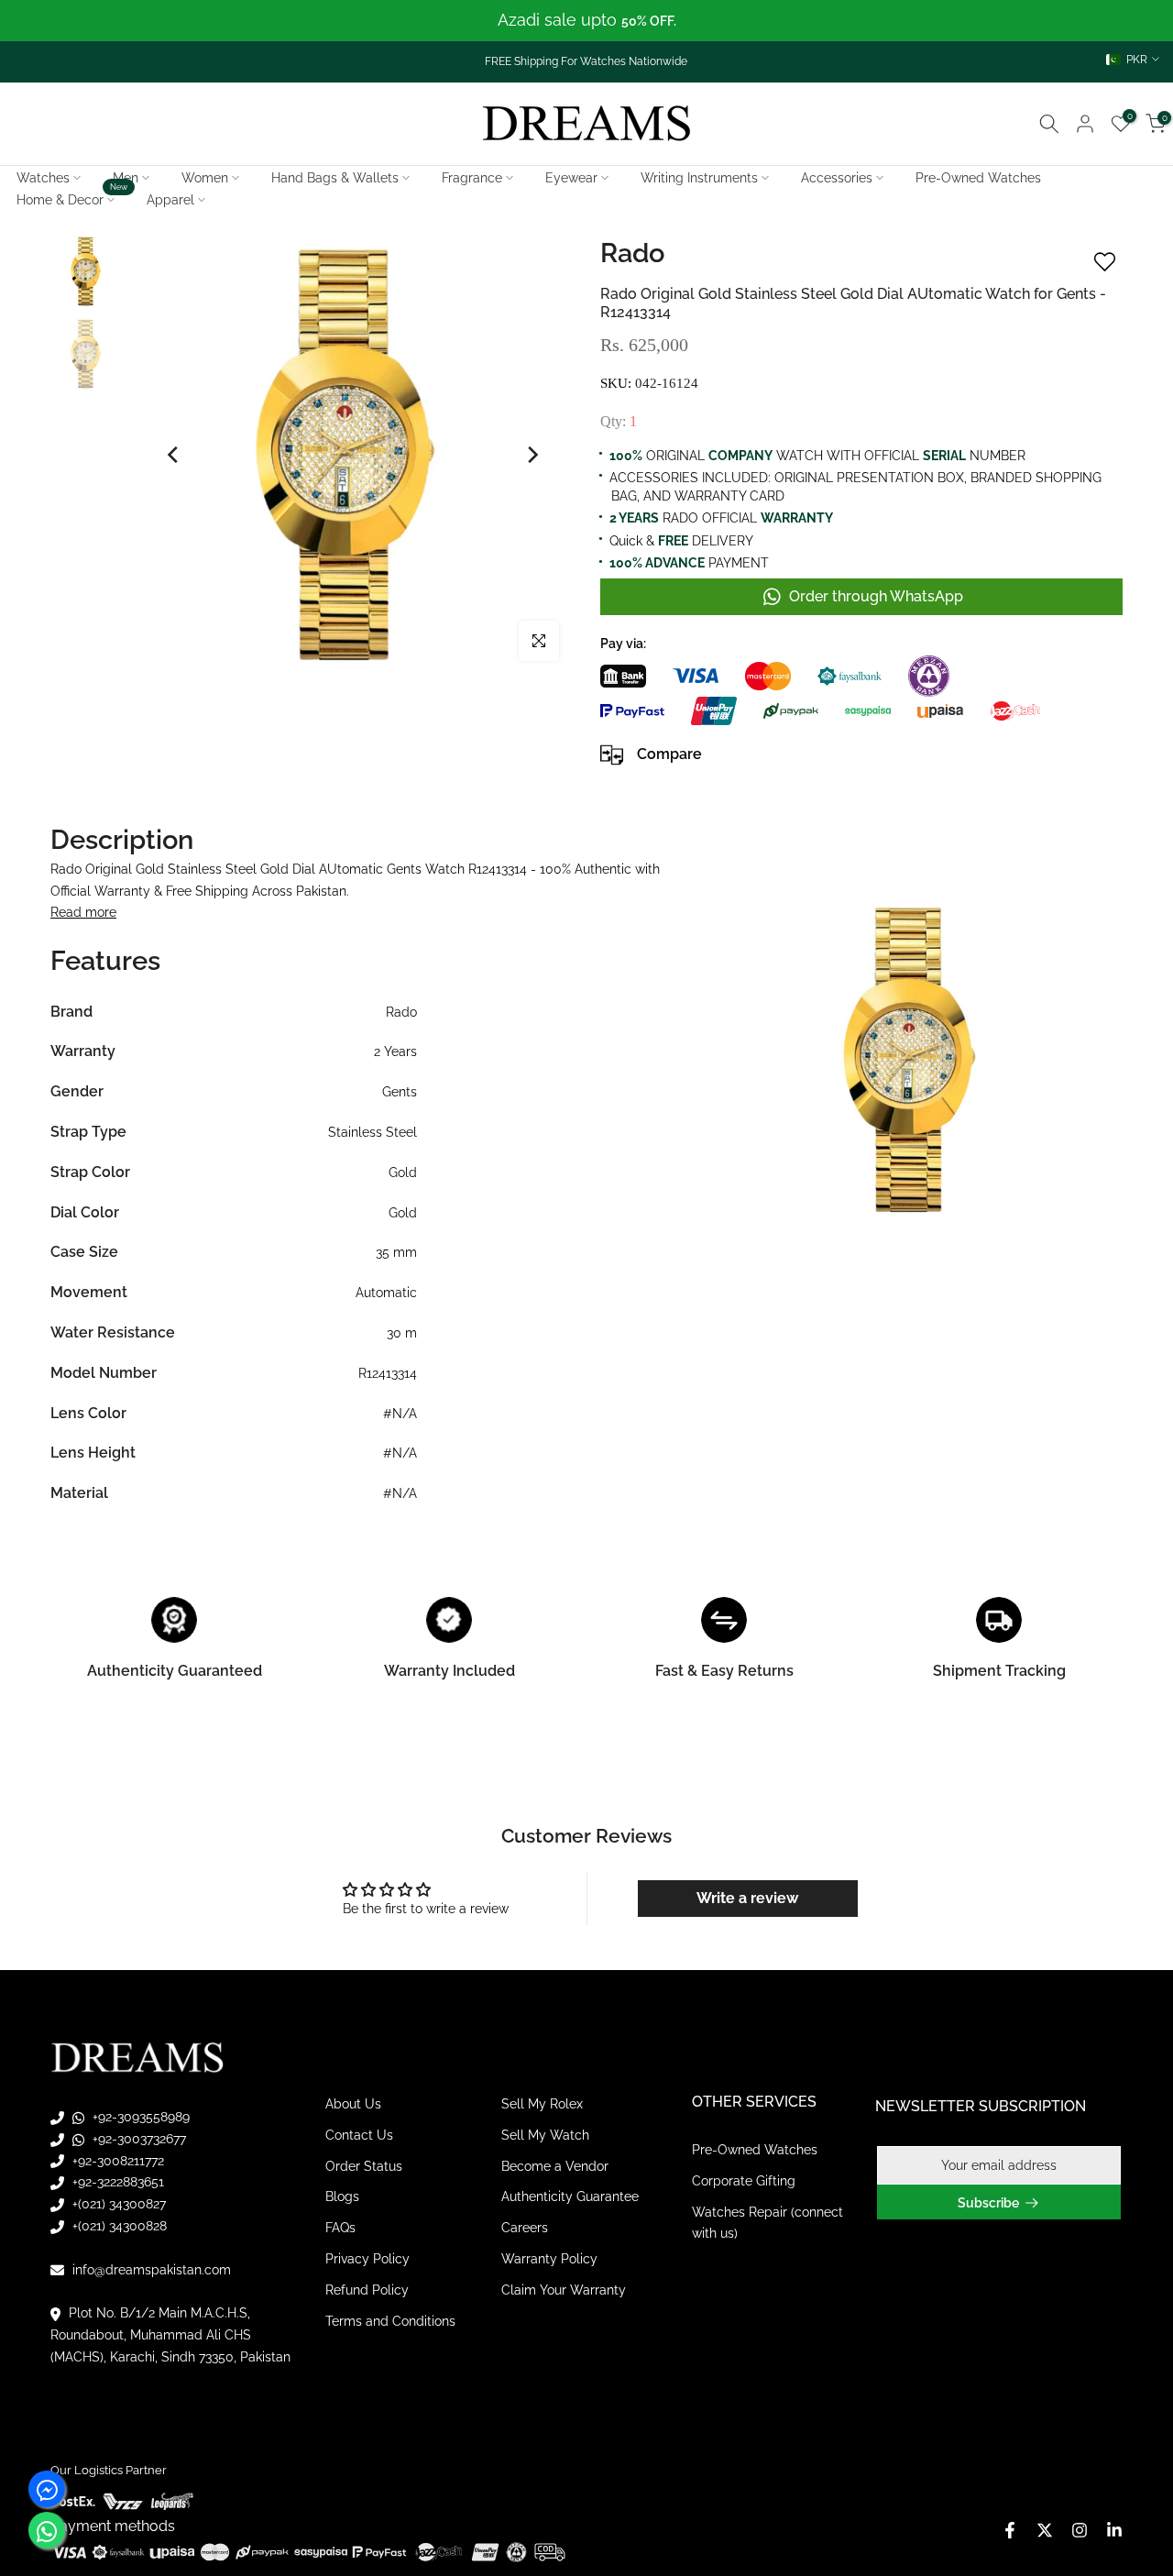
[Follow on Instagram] (1080, 2530)
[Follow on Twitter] (1045, 2530)
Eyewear (571, 178)
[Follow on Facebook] (1010, 2530)
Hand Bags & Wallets (335, 178)
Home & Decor (72, 198)
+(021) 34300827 (117, 2204)
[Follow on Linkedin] (1114, 2530)
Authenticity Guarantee (570, 2196)
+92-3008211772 (116, 2161)
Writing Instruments (699, 178)
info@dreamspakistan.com (150, 2270)
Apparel (170, 200)
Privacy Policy (367, 2259)
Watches (43, 178)
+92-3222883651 (116, 2182)
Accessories (837, 178)
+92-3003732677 (137, 2139)
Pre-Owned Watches (978, 178)
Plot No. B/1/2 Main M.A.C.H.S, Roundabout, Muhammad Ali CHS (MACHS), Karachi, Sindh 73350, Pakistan (170, 2335)
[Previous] (174, 455)
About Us (353, 2104)
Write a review (747, 1898)
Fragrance (472, 178)
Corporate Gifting (744, 2181)
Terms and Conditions (390, 2321)
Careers (525, 2228)
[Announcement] (586, 21)
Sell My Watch (545, 2135)
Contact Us (359, 2135)
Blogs (342, 2196)
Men (126, 178)
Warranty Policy (549, 2259)
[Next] (532, 455)
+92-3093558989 (139, 2117)
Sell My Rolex (542, 2104)
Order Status (364, 2166)
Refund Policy (367, 2290)
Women (205, 178)
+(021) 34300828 (118, 2226)
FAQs (340, 2228)
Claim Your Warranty (564, 2290)
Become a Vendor (555, 2166)
